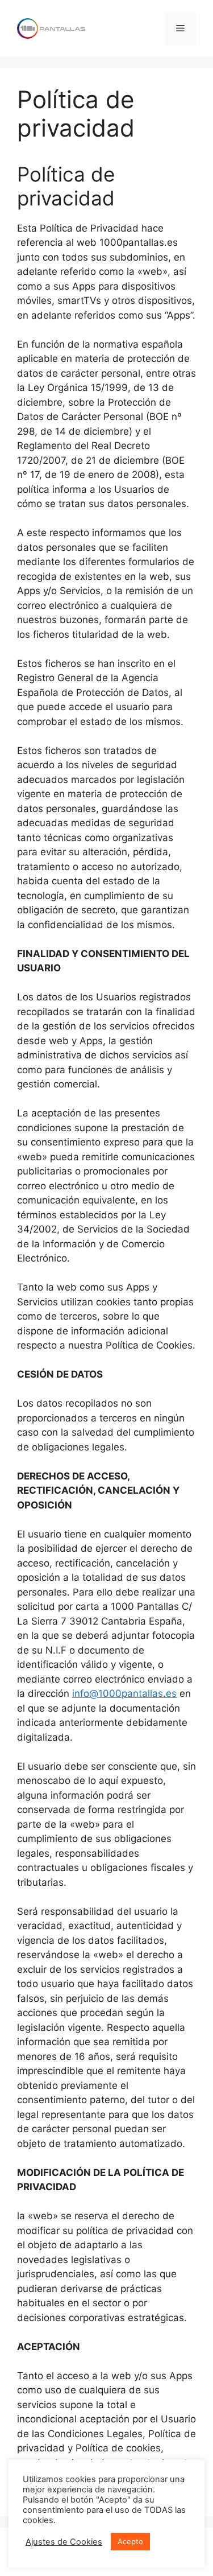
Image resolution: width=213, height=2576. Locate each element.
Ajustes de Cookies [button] (64, 2542)
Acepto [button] (130, 2541)
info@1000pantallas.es (124, 1693)
